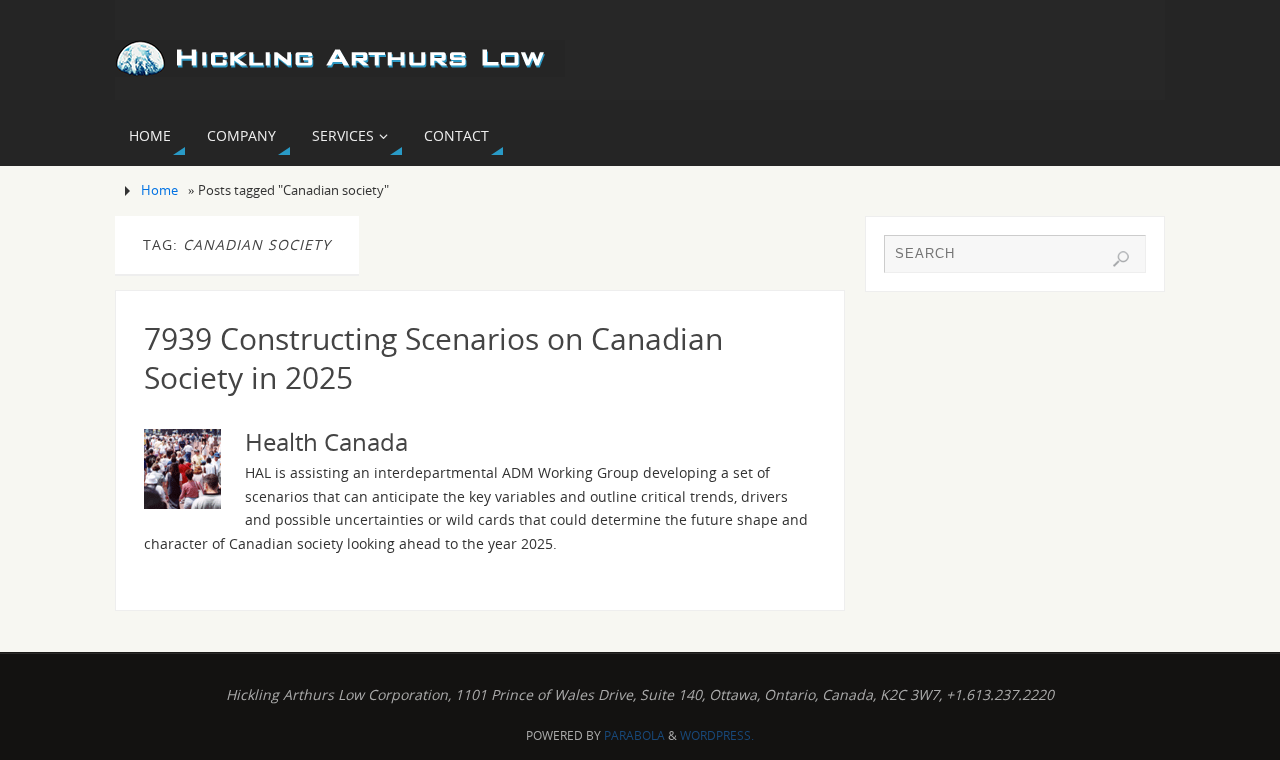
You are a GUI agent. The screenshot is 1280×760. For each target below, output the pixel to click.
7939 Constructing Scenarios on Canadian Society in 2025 (433, 358)
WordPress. (717, 735)
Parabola (634, 735)
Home (159, 190)
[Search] (1121, 259)
